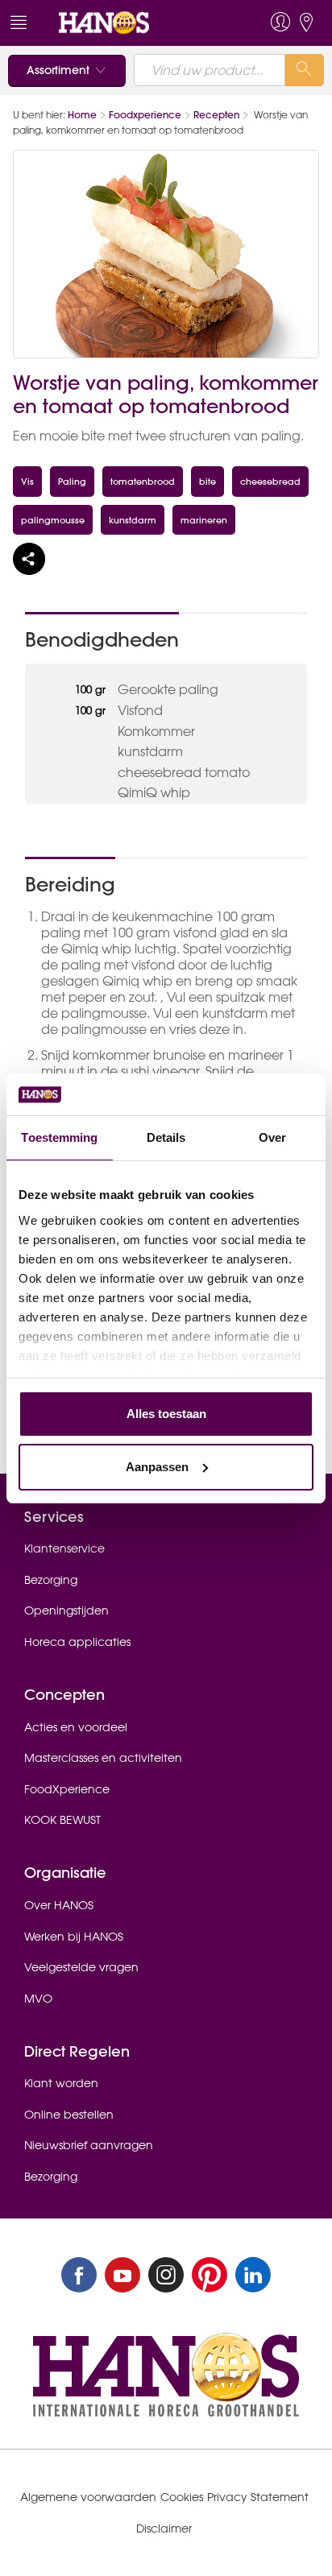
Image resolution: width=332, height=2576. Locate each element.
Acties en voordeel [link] (76, 1727)
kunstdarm (133, 520)
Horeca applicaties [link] (77, 1642)
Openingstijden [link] (66, 1611)
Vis (27, 481)
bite (207, 481)
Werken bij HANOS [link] (74, 1937)
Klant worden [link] (61, 2083)
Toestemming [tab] (59, 1137)
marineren (204, 520)
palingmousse (53, 520)
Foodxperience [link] (145, 115)
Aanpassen (157, 1467)
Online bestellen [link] (69, 2115)
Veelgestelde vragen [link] (81, 1967)
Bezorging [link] (51, 1580)
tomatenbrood (143, 481)
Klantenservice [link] (64, 1548)
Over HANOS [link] (59, 1905)
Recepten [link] (216, 115)
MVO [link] (38, 1999)
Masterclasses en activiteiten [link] (103, 1758)
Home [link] (82, 115)
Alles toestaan (166, 1414)
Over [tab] (272, 1137)
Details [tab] (166, 1137)
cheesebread (270, 481)
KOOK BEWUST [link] (62, 1820)
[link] (135, 23)
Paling (72, 481)
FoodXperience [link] (67, 1789)
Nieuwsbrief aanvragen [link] (89, 2145)
